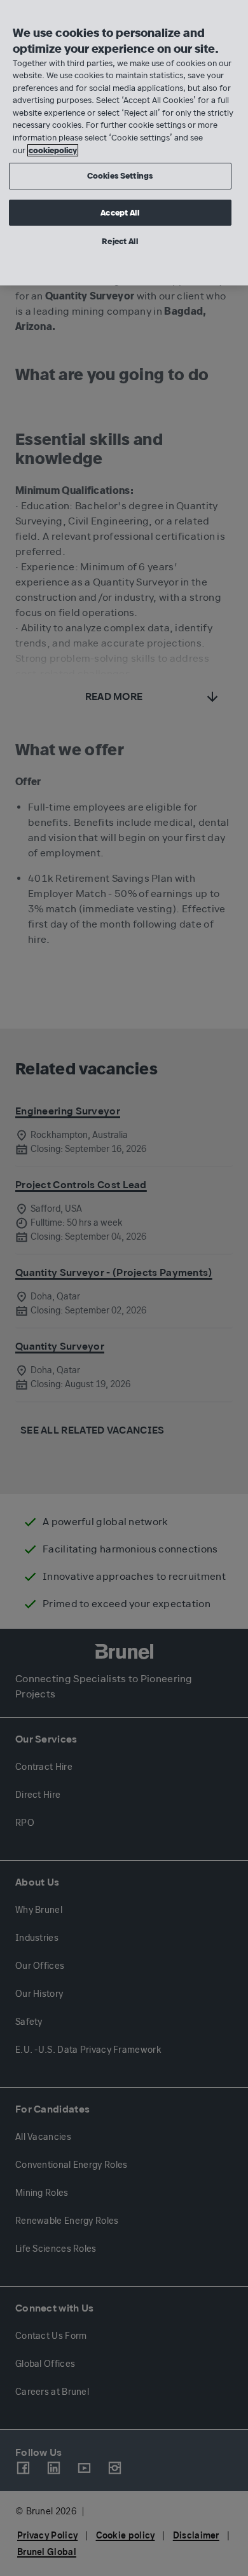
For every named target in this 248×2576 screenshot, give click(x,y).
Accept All (120, 213)
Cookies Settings (120, 176)
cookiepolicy (53, 150)
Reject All (120, 241)
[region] (124, 143)
